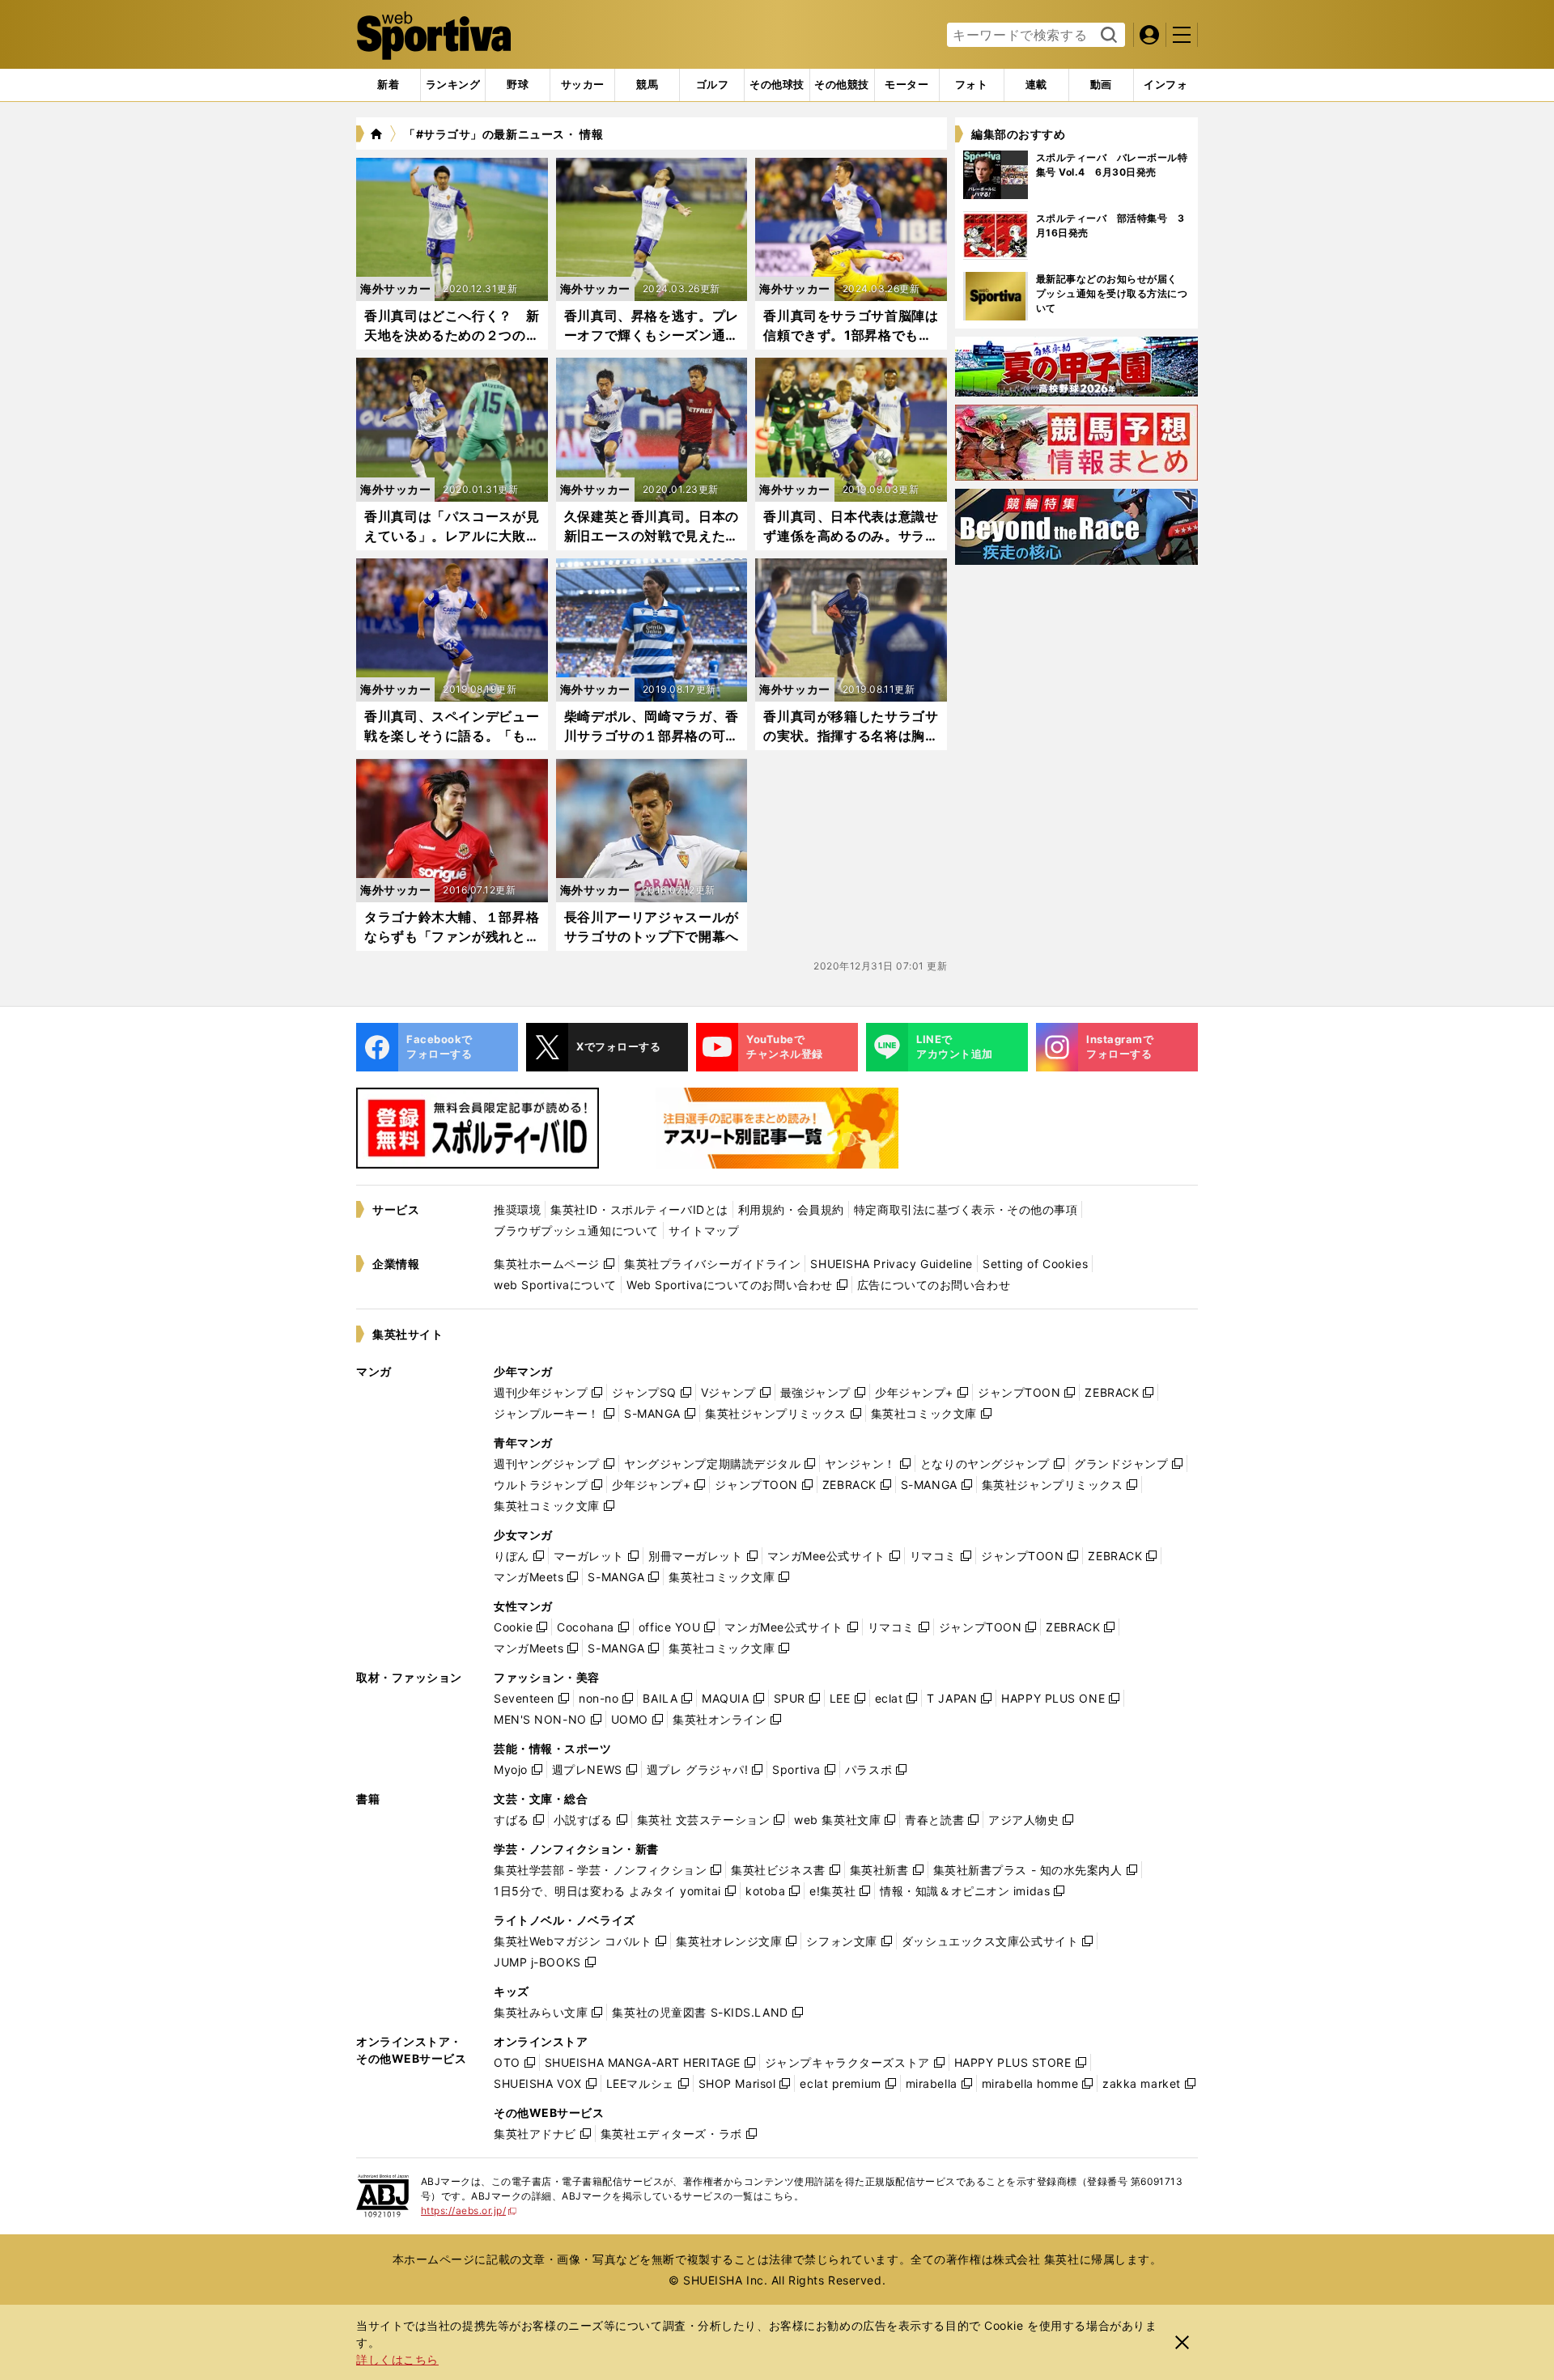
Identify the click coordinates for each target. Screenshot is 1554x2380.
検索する (1107, 36)
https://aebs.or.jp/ (469, 2210)
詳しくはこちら (397, 2359)
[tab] (518, 85)
